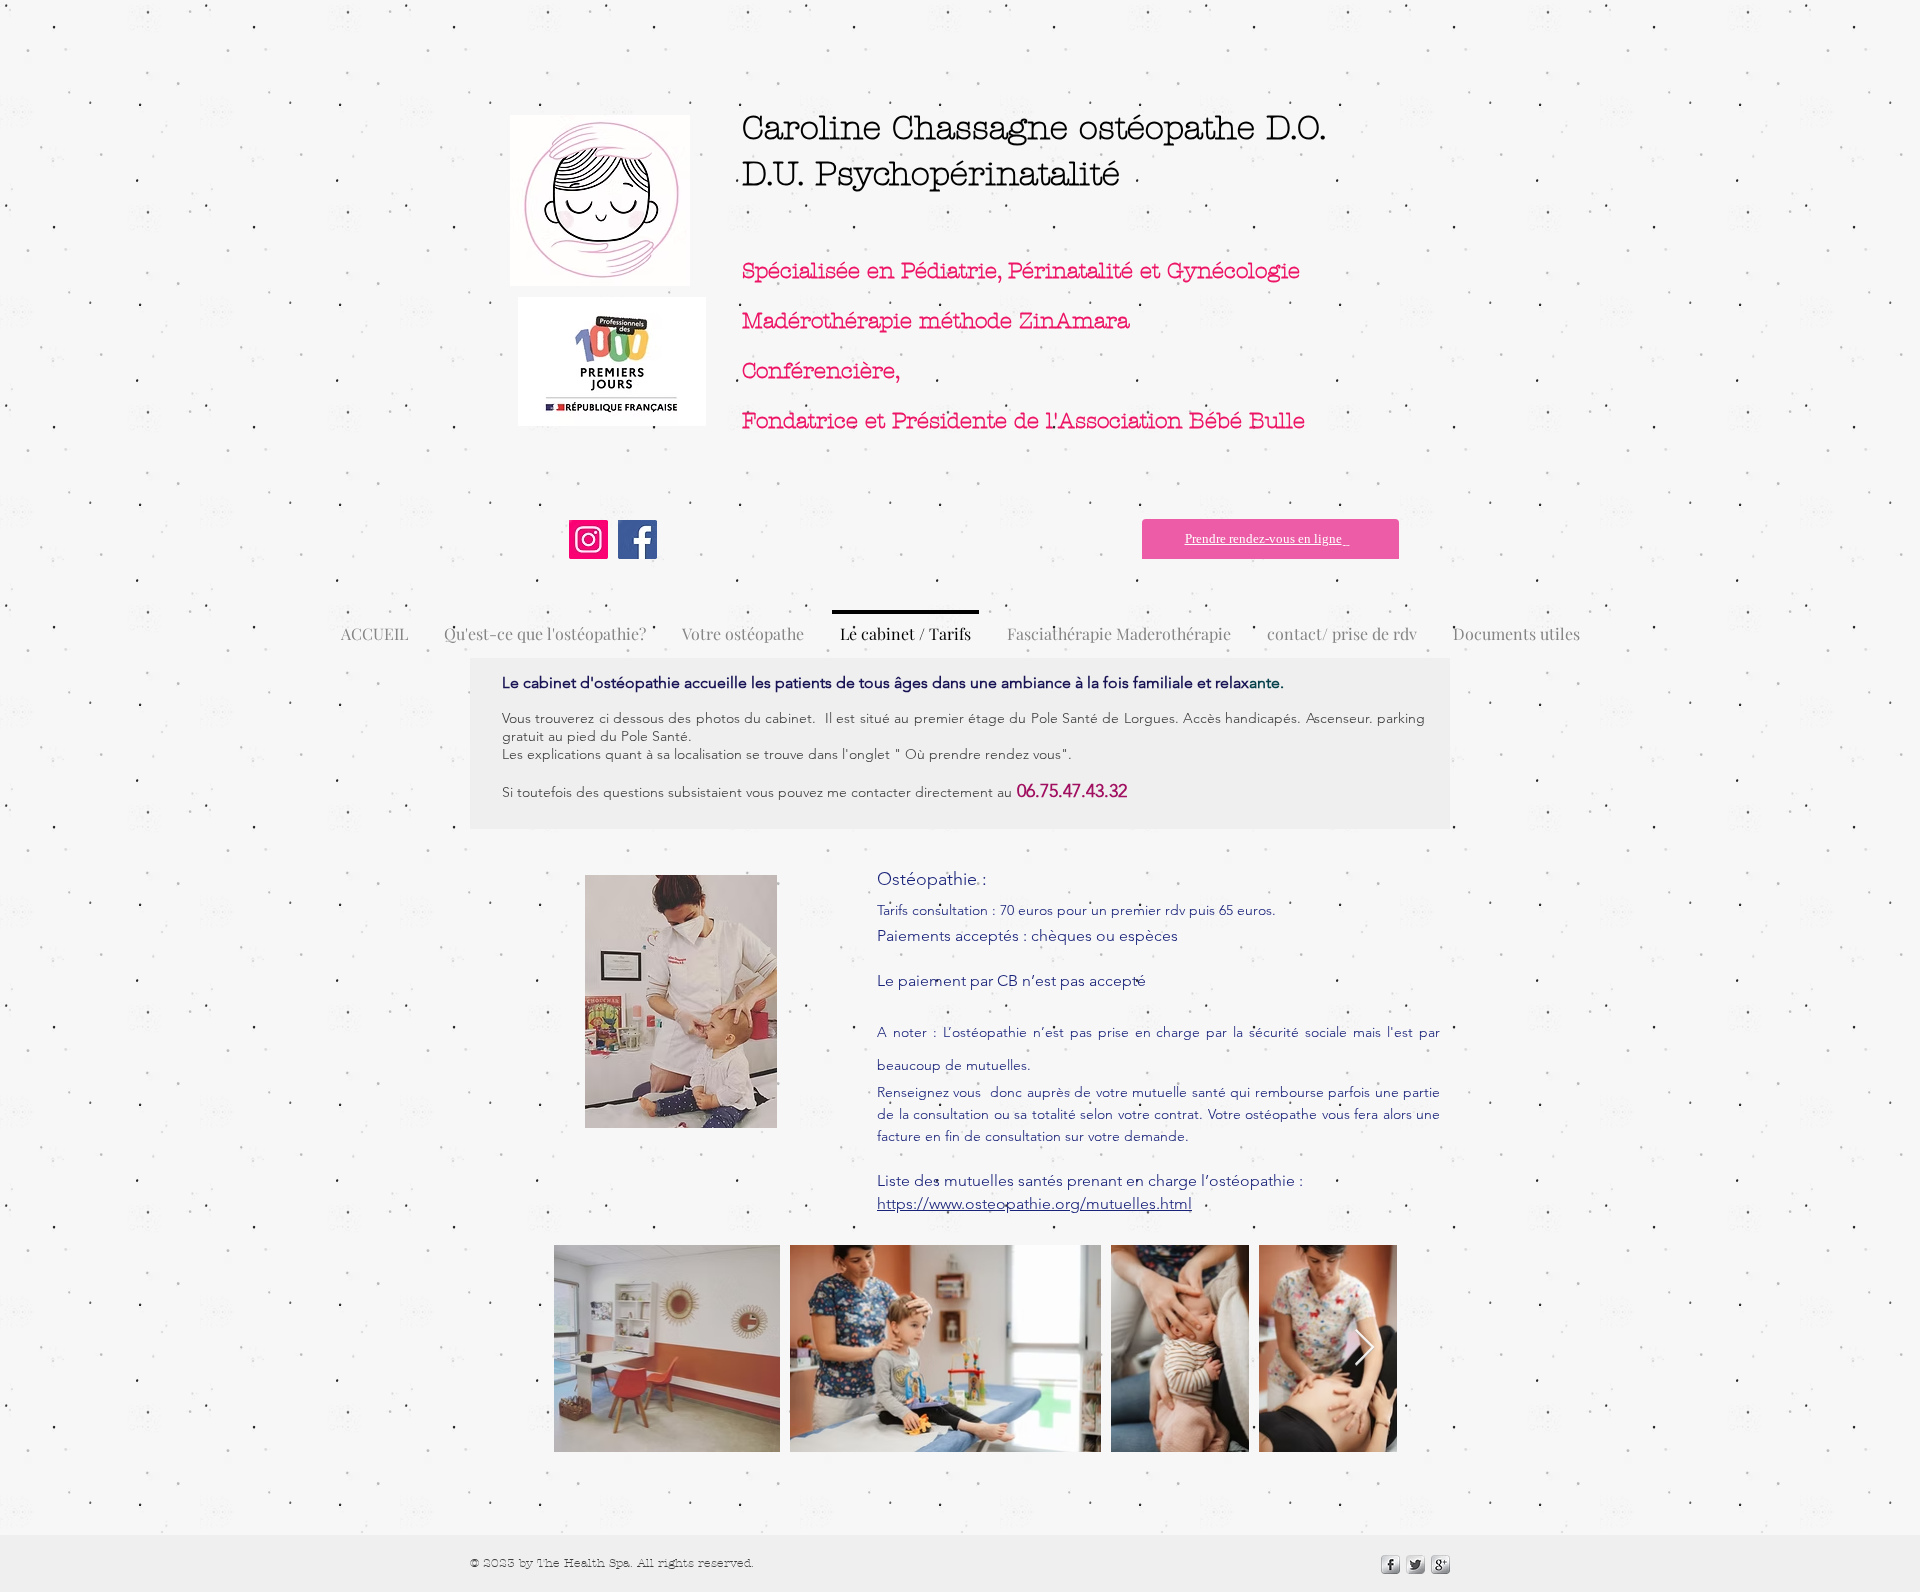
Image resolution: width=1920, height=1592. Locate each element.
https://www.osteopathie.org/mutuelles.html (1034, 1203)
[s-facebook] (1390, 1564)
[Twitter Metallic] (1415, 1564)
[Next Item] (1364, 1348)
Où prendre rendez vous (983, 754)
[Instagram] (588, 539)
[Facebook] (637, 539)
